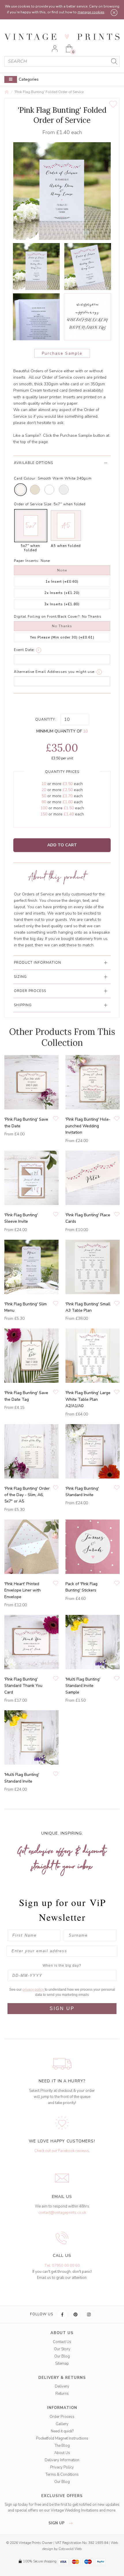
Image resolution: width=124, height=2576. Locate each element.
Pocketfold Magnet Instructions (62, 2438)
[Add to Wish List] (113, 104)
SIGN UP (62, 2008)
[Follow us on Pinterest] (76, 2314)
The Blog (62, 2446)
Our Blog (62, 2356)
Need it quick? (62, 2431)
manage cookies (91, 12)
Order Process (62, 2417)
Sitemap (62, 2364)
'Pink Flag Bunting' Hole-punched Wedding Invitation (88, 1126)
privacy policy (34, 1990)
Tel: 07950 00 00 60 (62, 2266)
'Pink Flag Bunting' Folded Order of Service (49, 92)
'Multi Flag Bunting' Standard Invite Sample (83, 1686)
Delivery (62, 2386)
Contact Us (62, 2342)
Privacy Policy (62, 2467)
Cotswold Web (70, 2549)
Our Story (62, 2349)
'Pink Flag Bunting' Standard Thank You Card (23, 1686)
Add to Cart (62, 845)
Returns (62, 2394)
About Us (62, 2453)
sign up (57, 2523)
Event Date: (24, 650)
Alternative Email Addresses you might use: (55, 672)
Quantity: (46, 719)
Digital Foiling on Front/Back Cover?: (47, 617)
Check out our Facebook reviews (62, 2151)
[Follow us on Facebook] (63, 2314)
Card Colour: (25, 478)
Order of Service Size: (33, 504)
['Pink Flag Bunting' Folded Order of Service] (36, 267)
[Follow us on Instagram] (89, 2314)
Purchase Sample (62, 353)
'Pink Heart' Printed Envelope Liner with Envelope (22, 1590)
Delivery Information (62, 2460)
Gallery (62, 2424)
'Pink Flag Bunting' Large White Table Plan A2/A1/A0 (88, 1399)
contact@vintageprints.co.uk (62, 2213)
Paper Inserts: (27, 561)
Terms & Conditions (62, 2475)
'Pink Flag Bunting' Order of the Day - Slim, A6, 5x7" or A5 (27, 1495)
